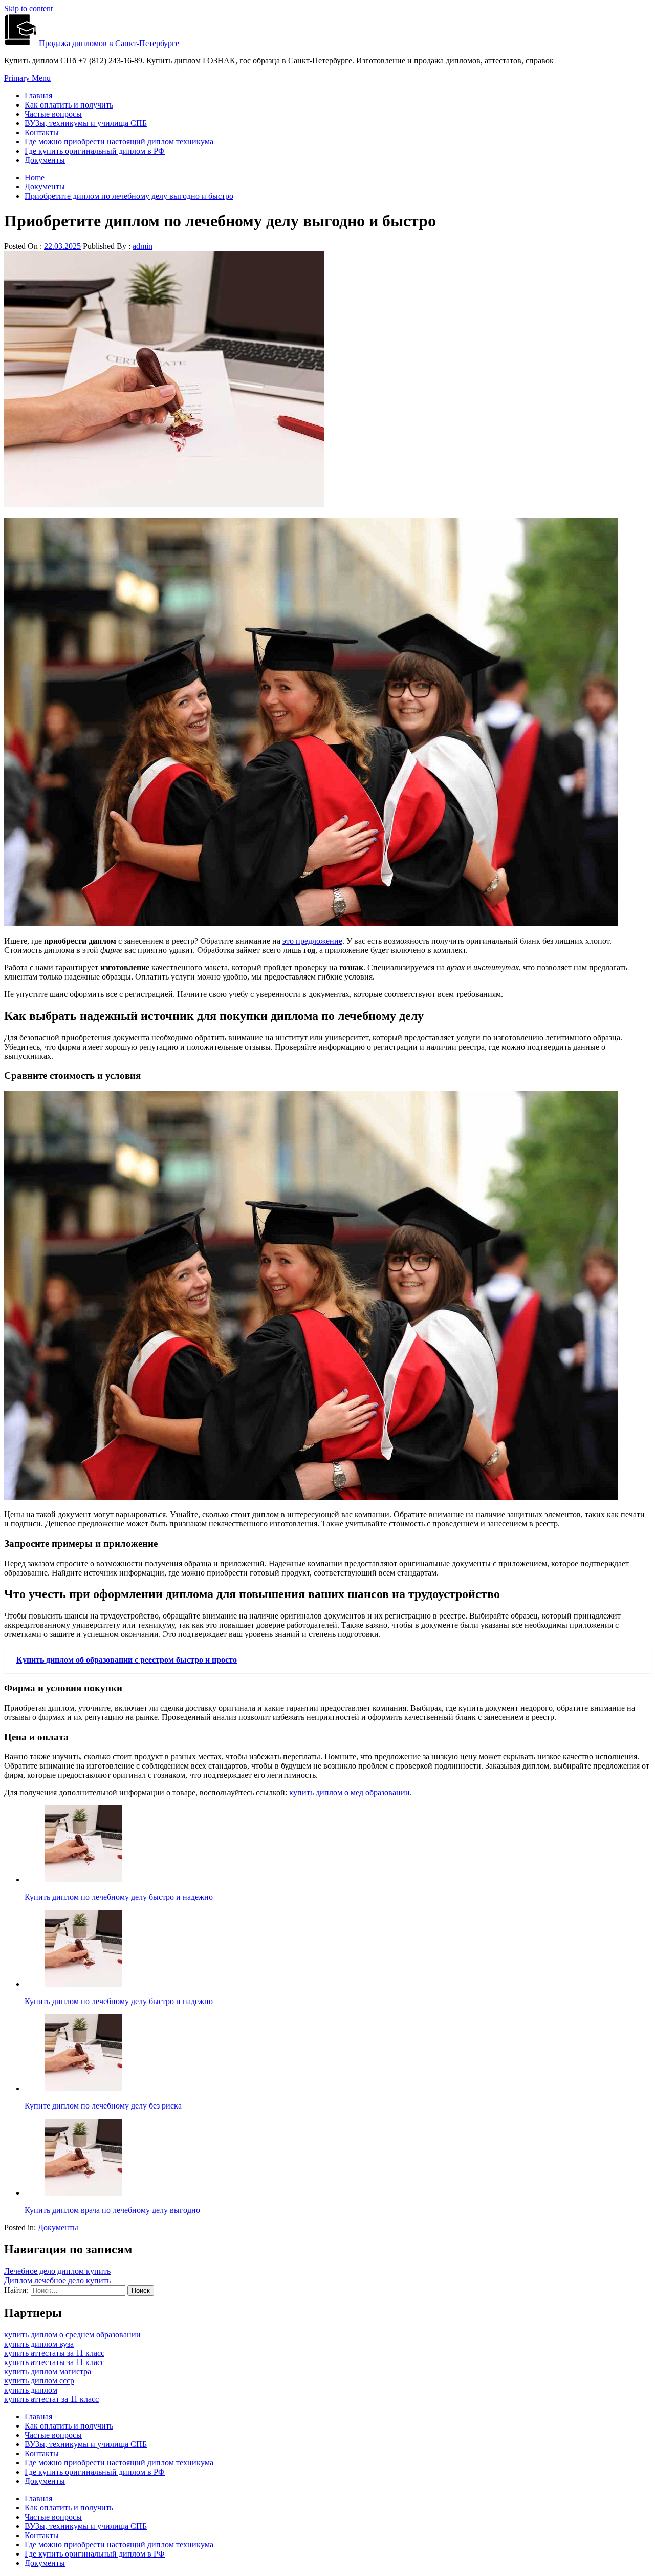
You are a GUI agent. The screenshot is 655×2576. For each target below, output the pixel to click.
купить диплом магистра (48, 2371)
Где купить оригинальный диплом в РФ (95, 151)
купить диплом (31, 2390)
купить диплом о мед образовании (350, 1792)
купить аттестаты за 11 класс (54, 2353)
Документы (45, 160)
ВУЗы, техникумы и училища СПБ (86, 123)
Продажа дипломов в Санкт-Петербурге (109, 43)
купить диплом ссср (39, 2381)
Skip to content (28, 8)
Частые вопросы (53, 114)
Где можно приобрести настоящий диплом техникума (119, 142)
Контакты (42, 132)
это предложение (312, 941)
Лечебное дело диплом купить (57, 2271)
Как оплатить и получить (69, 105)
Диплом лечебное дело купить (57, 2280)
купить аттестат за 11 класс (51, 2399)
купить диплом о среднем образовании (72, 2335)
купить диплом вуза (39, 2344)
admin (143, 246)
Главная (38, 95)
